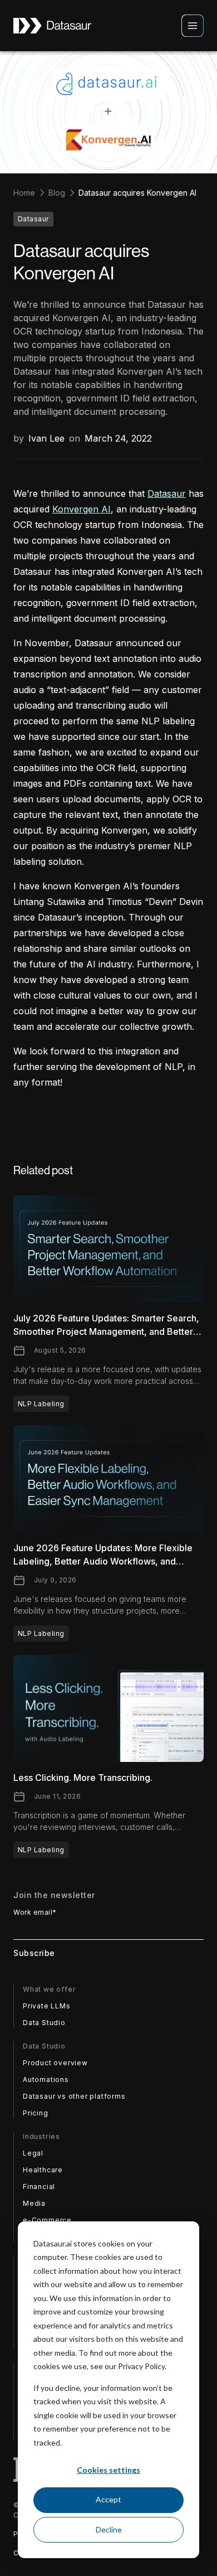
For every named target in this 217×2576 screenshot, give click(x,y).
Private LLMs (47, 2006)
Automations (46, 2079)
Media (34, 2203)
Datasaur (167, 493)
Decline (109, 2529)
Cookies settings (108, 2470)
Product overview (55, 2063)
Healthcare (43, 2170)
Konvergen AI (82, 509)
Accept (108, 2499)
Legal (33, 2153)
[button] (193, 26)
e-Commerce (47, 2220)
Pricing (36, 2113)
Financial (39, 2187)
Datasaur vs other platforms (74, 2096)
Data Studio (44, 2023)
